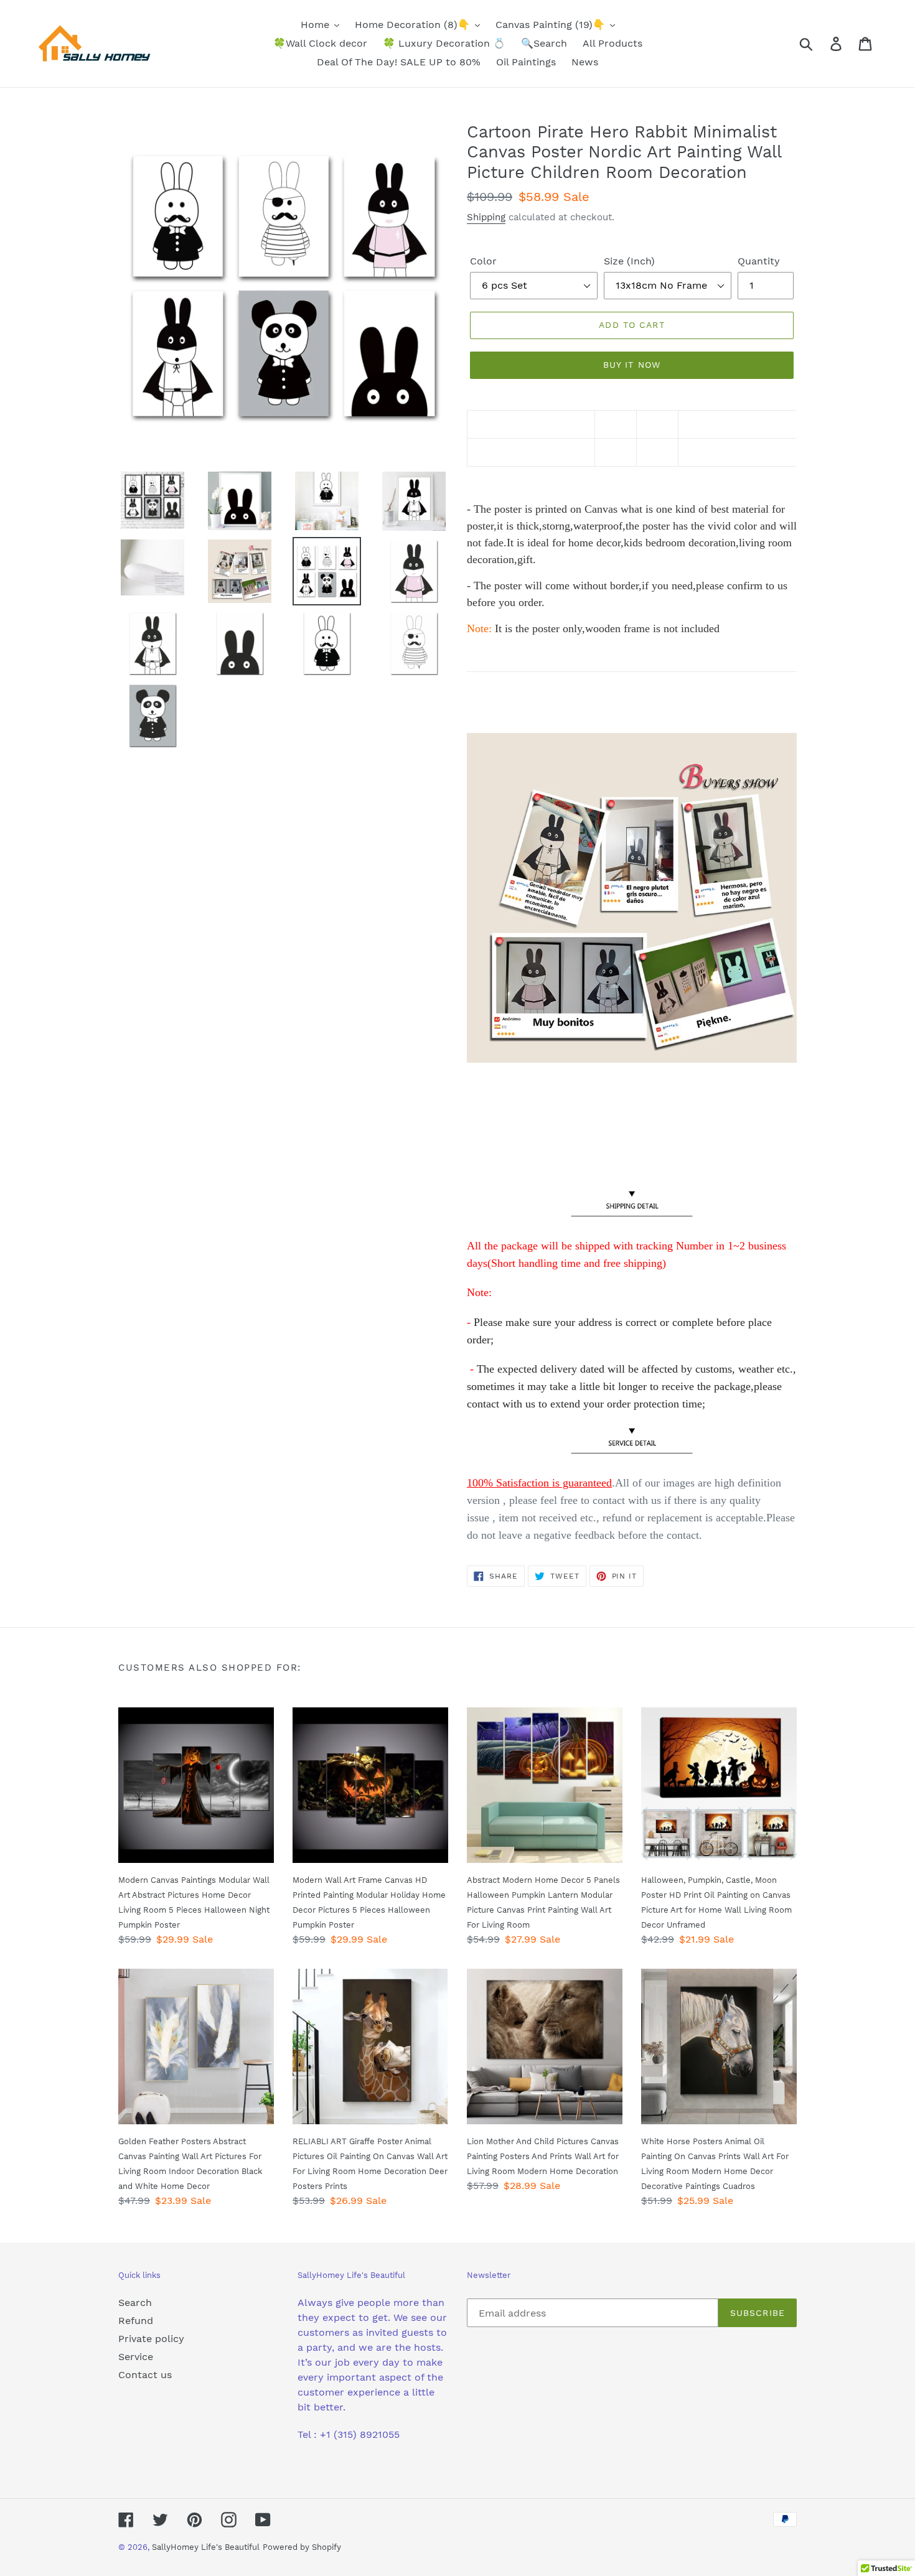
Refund (136, 2321)
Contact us (145, 2375)
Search (135, 2303)
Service (136, 2357)
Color (483, 261)
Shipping (486, 217)
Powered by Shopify (302, 2547)
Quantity (759, 261)
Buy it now (632, 365)
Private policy (151, 2339)
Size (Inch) (629, 261)
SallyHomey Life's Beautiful (206, 2547)
